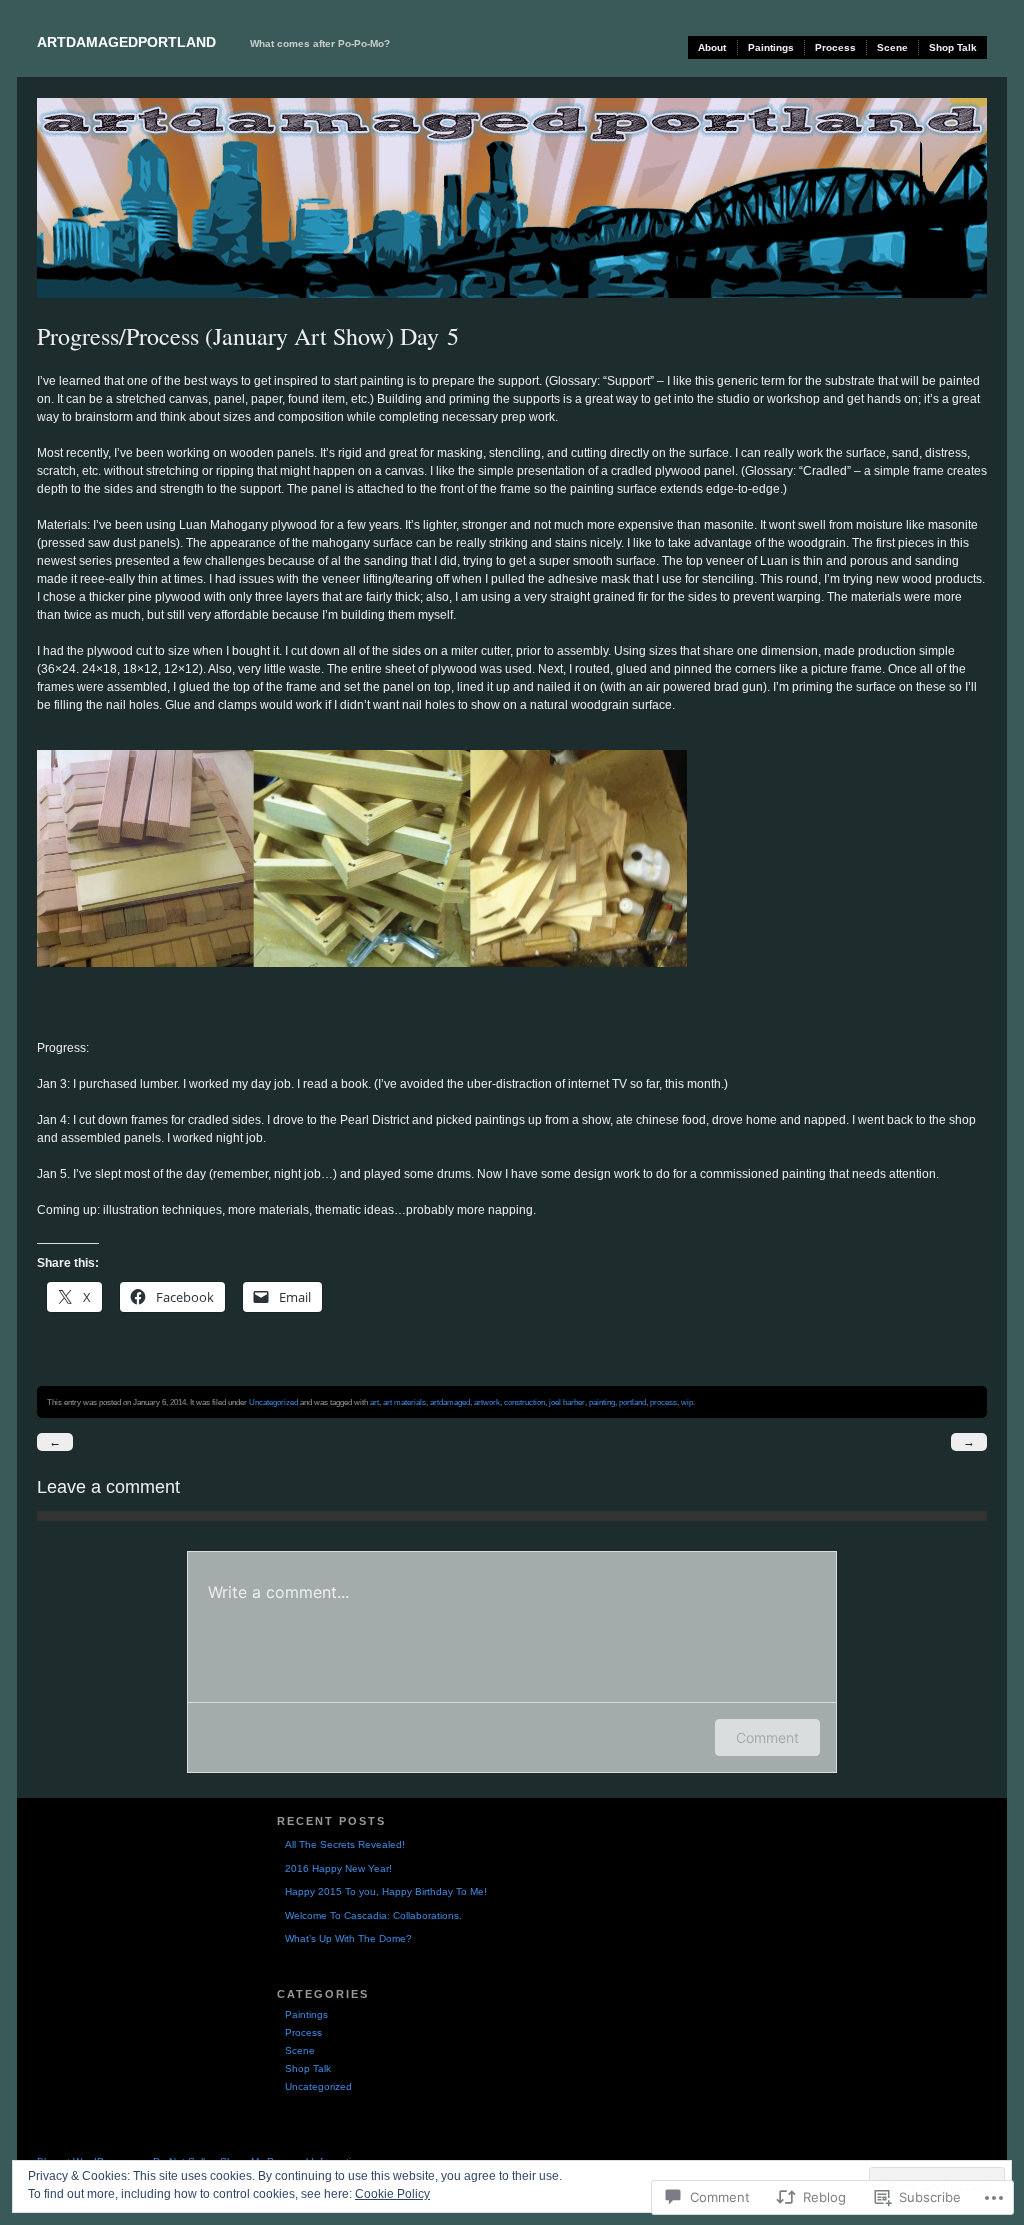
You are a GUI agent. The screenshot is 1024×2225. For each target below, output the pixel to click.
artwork (487, 1402)
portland (632, 1402)
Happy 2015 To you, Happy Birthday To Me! (386, 1891)
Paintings (771, 47)
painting (602, 1402)
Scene (892, 47)
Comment (767, 1737)
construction (524, 1402)
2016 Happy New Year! (338, 1868)
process (663, 1402)
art (374, 1402)
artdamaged (450, 1402)
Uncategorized (273, 1402)
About (712, 47)
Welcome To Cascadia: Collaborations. (373, 1915)
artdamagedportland (126, 42)
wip (687, 1402)
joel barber (567, 1402)
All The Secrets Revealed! (345, 1844)
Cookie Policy (392, 2194)
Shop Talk (953, 47)
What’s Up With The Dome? (348, 1938)
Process (835, 47)
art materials (404, 1402)
